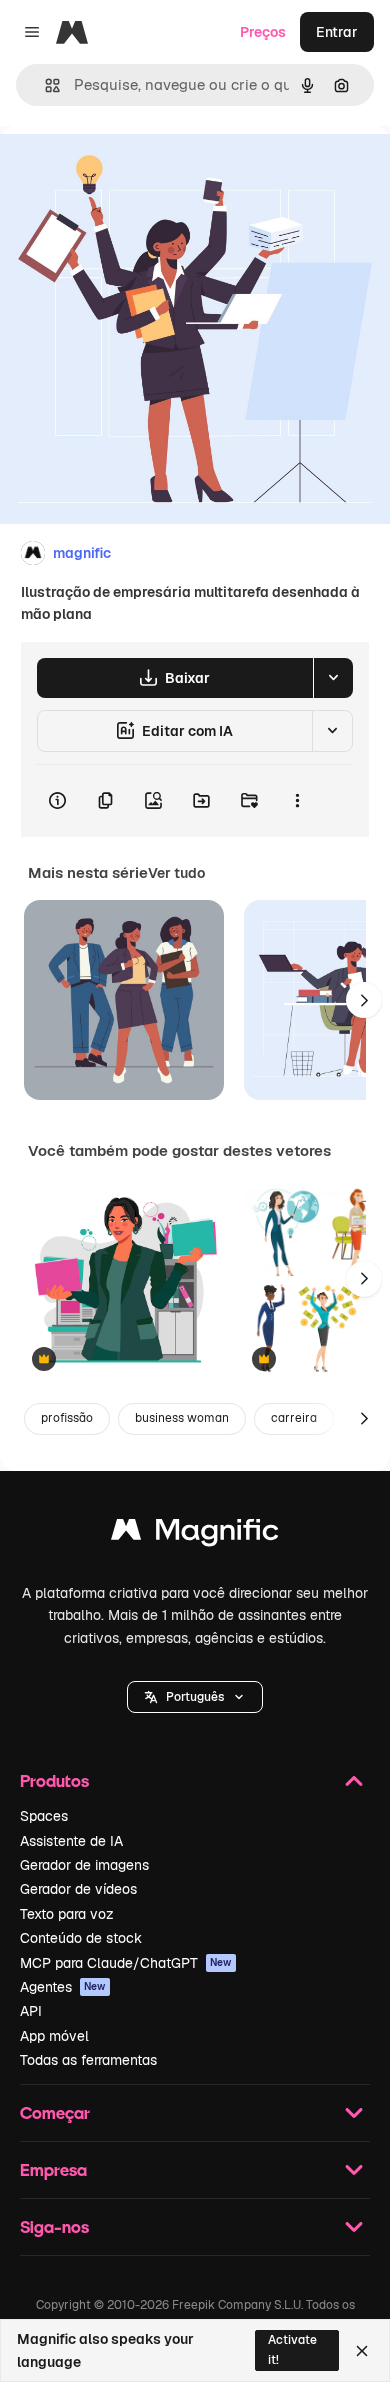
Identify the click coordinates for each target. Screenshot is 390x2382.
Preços (263, 32)
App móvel (54, 2036)
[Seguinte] (364, 1000)
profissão (67, 1418)
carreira (294, 1418)
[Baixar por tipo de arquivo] (333, 678)
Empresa (53, 2169)
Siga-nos (54, 2226)
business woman (182, 1418)
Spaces (44, 1816)
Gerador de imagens (84, 1865)
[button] (195, 1697)
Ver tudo (176, 873)
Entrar (337, 32)
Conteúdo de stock (81, 1938)
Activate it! (292, 2349)
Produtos (54, 1780)
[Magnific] (195, 1534)
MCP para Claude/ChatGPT (126, 1963)
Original (128, 171)
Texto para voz (67, 1914)
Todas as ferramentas (88, 2060)
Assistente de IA (71, 1841)
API (31, 2011)
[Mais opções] (297, 801)
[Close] (362, 2351)
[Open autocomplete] (44, 85)
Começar (55, 2112)
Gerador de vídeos (78, 1889)
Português (195, 1697)
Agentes (63, 1987)
